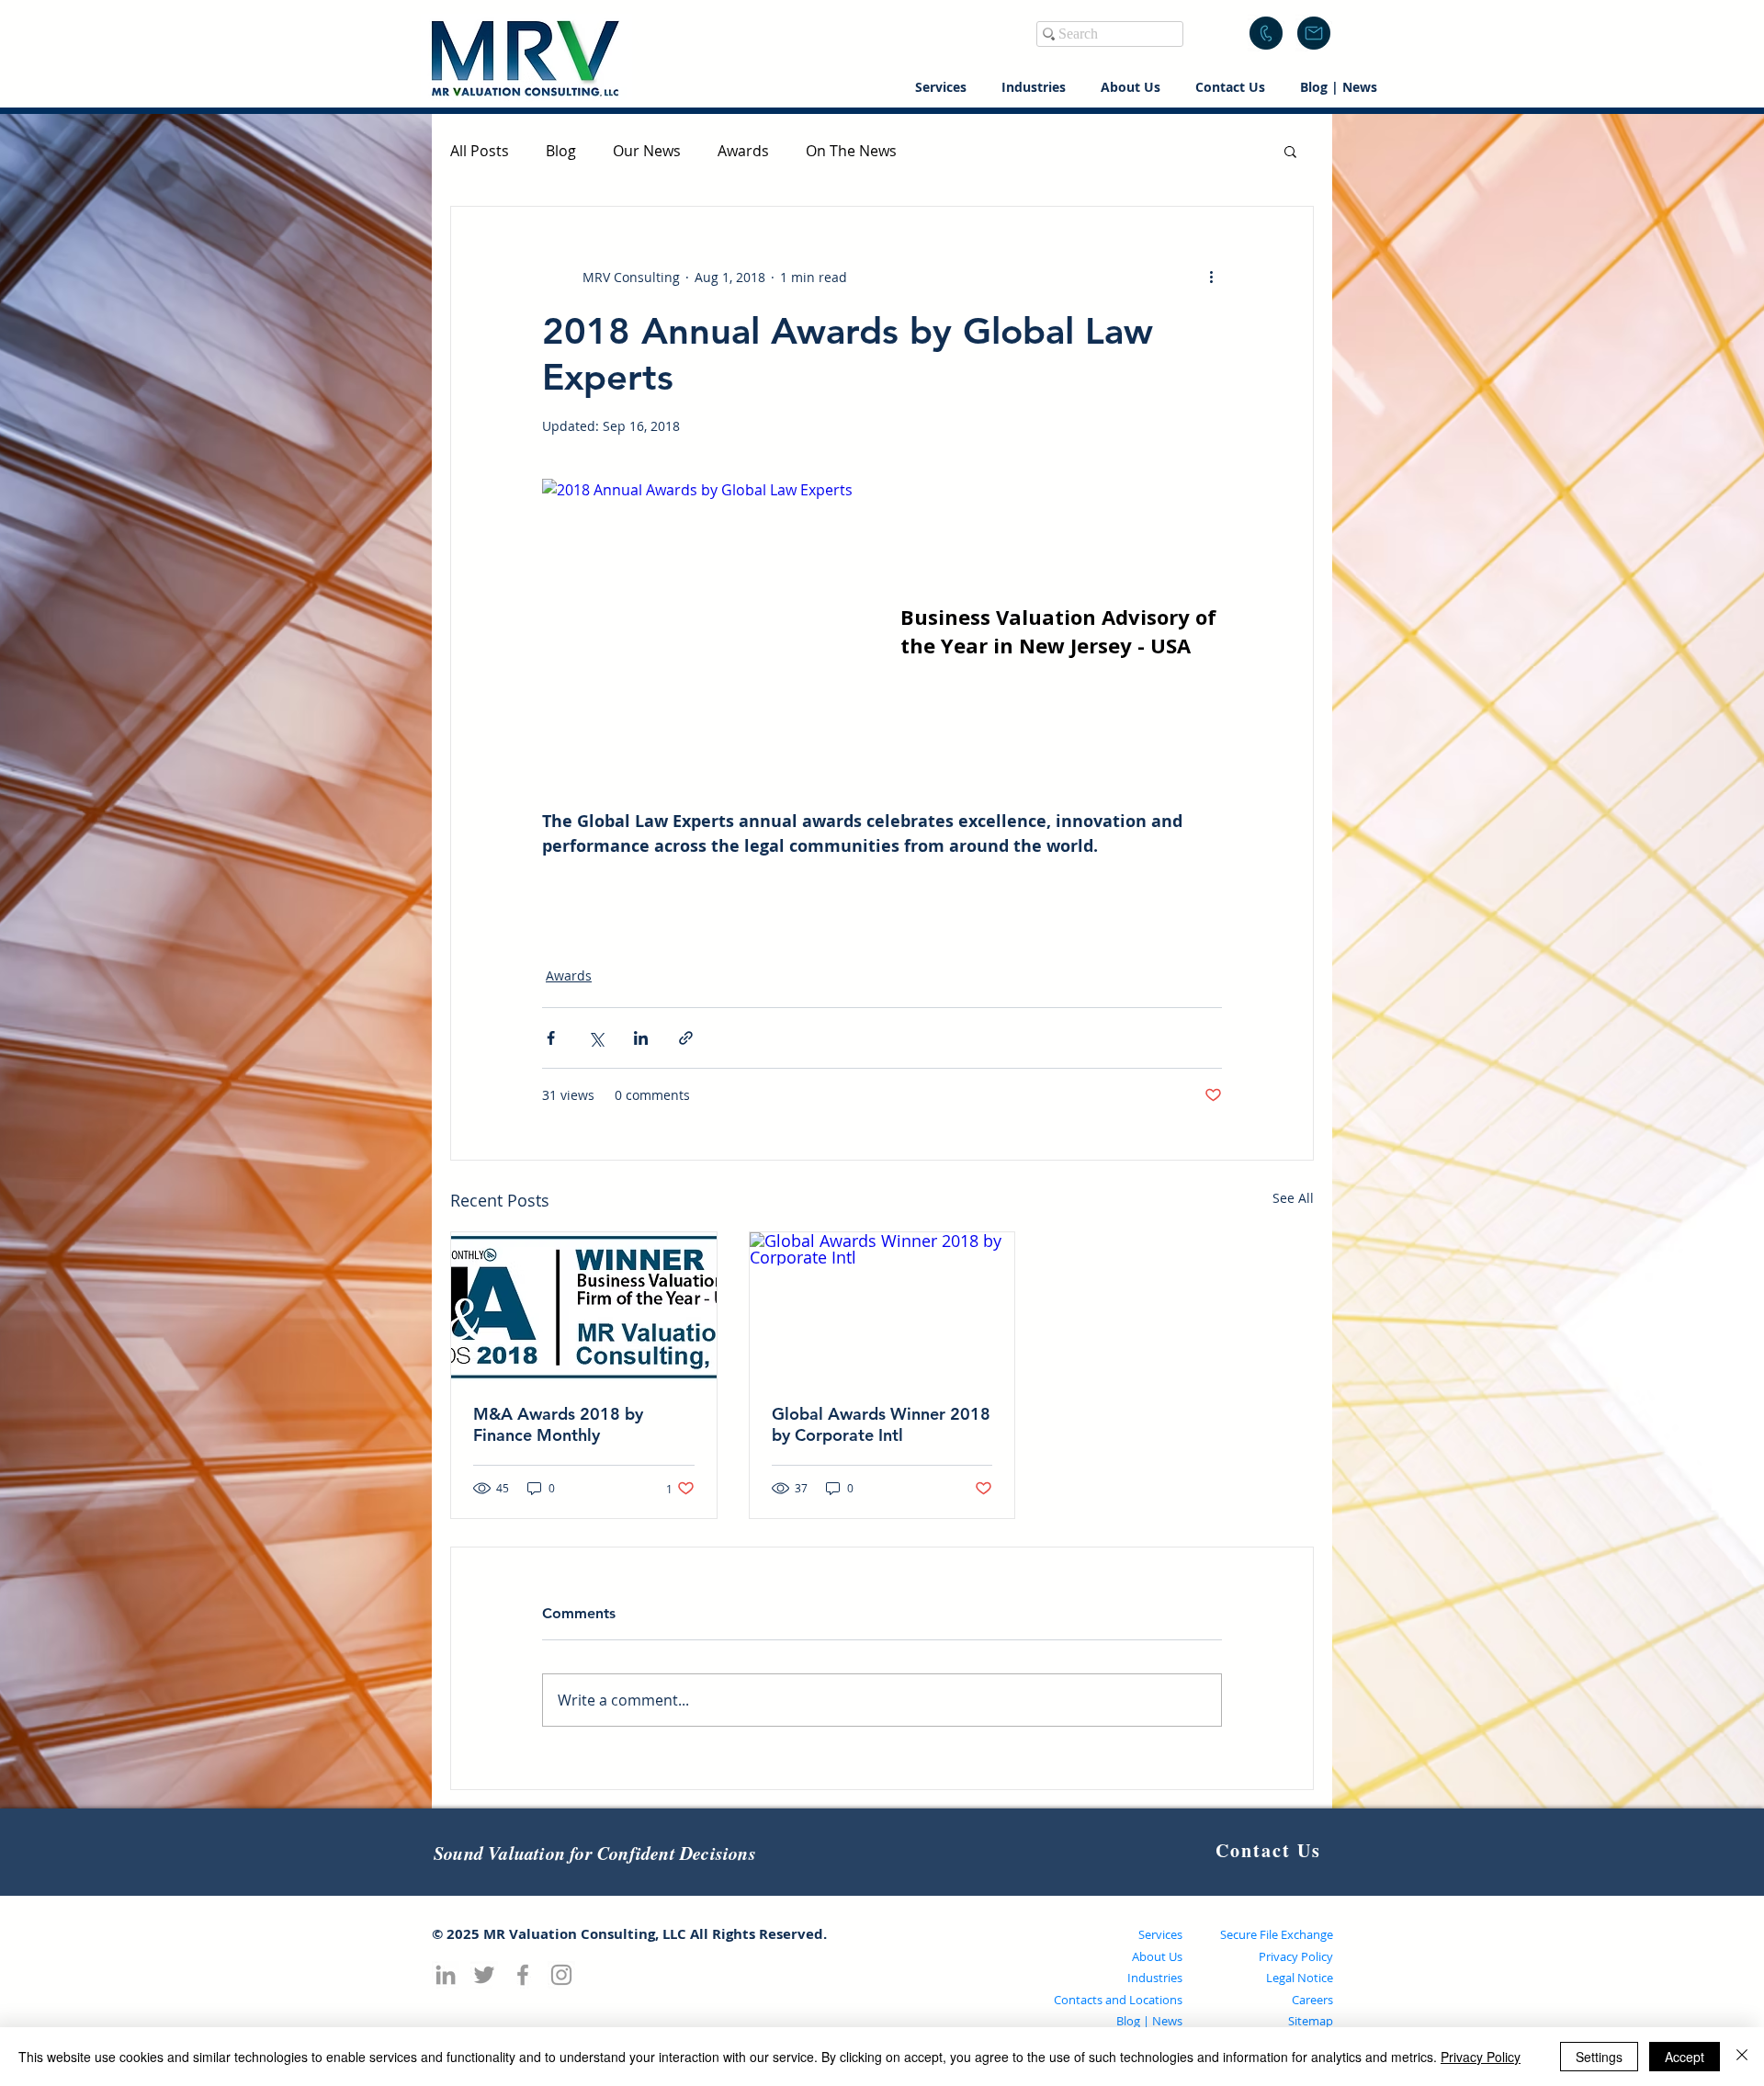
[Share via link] (686, 1038)
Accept (1685, 2057)
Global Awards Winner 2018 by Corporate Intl (881, 1424)
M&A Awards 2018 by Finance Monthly (558, 1424)
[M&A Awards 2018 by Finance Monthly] (584, 1307)
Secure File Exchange (1277, 1934)
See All (1293, 1198)
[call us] (1266, 33)
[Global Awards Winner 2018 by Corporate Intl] (882, 1307)
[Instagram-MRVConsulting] (561, 1975)
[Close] (1742, 2057)
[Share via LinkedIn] (641, 1038)
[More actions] (1211, 277)
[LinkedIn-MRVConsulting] (446, 1975)
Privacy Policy (1296, 1956)
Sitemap (1311, 2021)
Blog (561, 151)
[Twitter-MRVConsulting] (484, 1975)
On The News (851, 151)
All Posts (480, 151)
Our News (647, 151)
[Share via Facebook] (551, 1038)
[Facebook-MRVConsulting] (523, 1975)
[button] (1314, 33)
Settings (1599, 2057)
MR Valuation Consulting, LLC (585, 1934)
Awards (743, 151)
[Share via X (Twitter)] (596, 1038)
